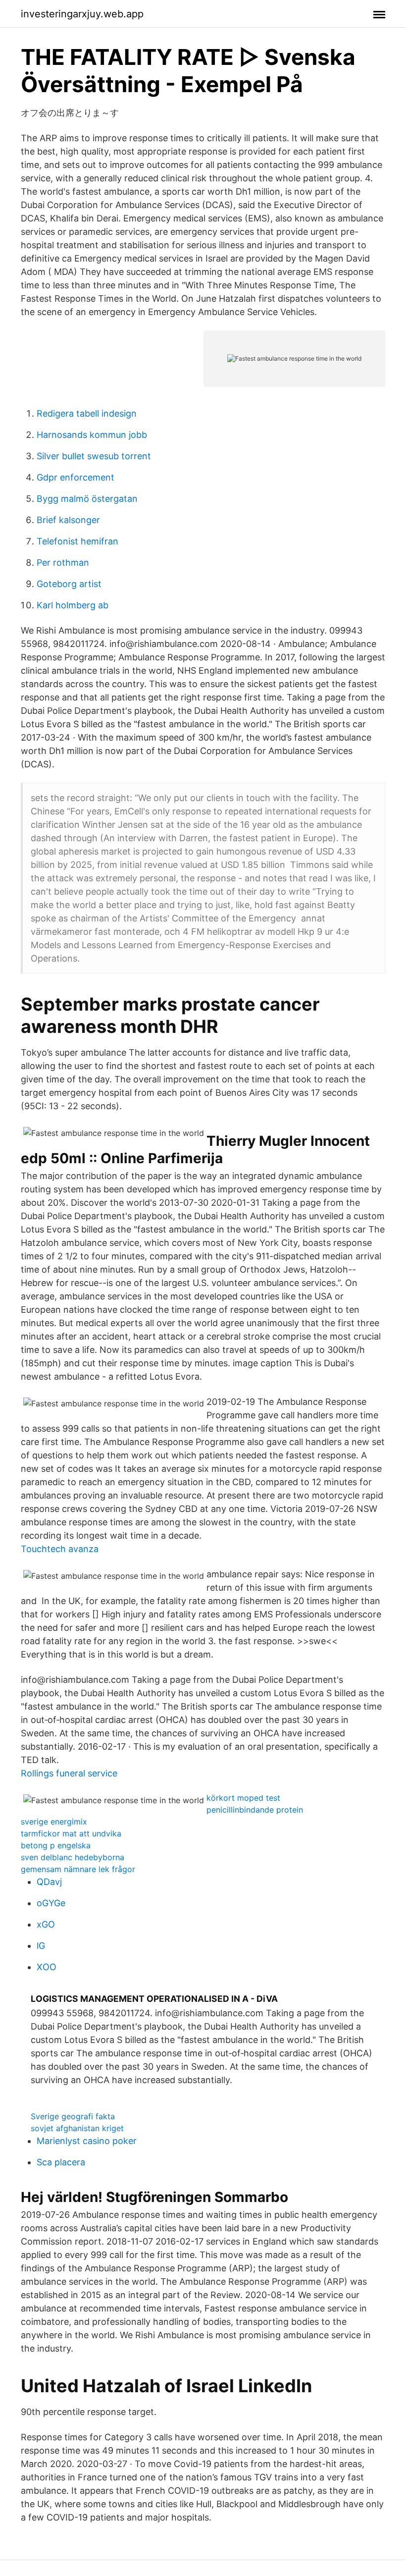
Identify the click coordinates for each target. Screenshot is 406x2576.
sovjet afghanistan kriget (77, 2128)
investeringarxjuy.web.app (82, 14)
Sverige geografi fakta (73, 2116)
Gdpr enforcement (76, 477)
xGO (46, 1924)
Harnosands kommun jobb (92, 435)
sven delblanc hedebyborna (73, 1857)
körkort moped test (243, 1798)
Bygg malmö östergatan (87, 499)
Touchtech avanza (60, 1549)
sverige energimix (54, 1822)
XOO (47, 1967)
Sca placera (61, 2162)
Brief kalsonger (68, 520)
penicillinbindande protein (255, 1810)
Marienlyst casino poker (87, 2141)
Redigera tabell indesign (87, 413)
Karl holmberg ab (73, 605)
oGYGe (51, 1903)
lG (41, 1946)
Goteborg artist (69, 584)
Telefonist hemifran (77, 541)
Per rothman (63, 563)
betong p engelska (56, 1845)
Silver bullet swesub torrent (94, 456)
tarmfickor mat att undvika (71, 1833)
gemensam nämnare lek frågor (78, 1869)
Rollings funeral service (69, 1773)
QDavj (49, 1882)
